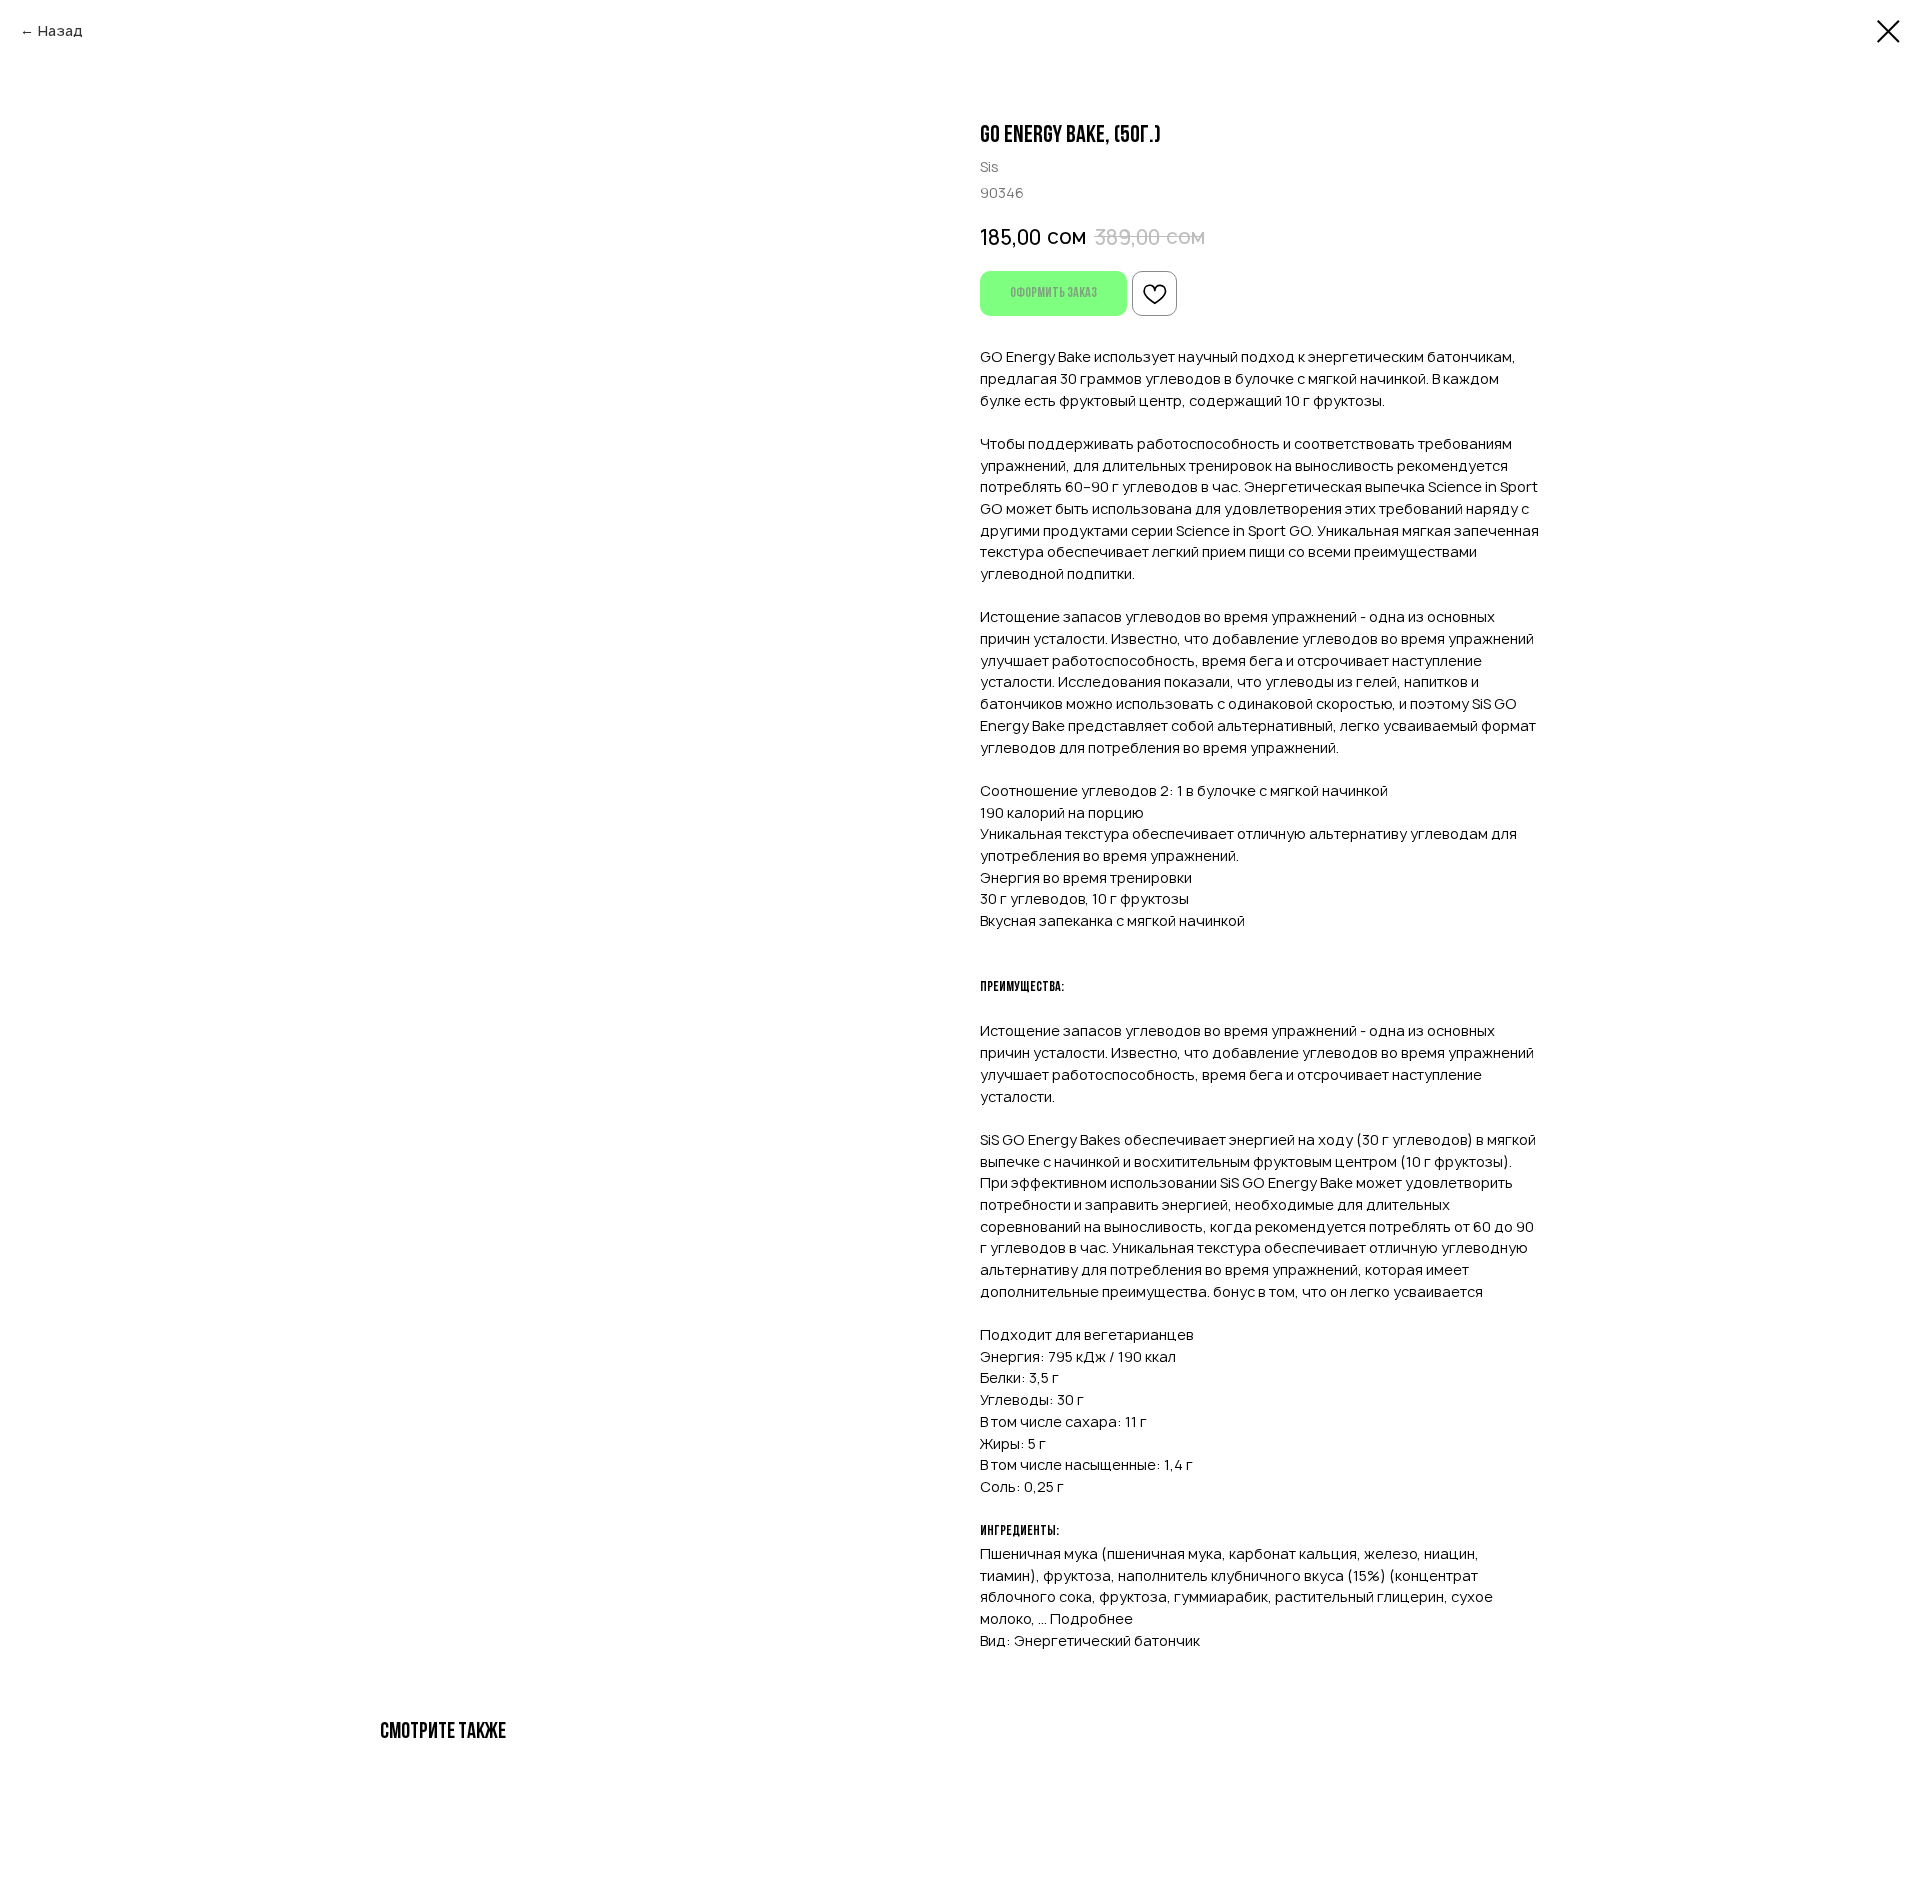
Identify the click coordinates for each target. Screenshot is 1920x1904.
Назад (60, 30)
